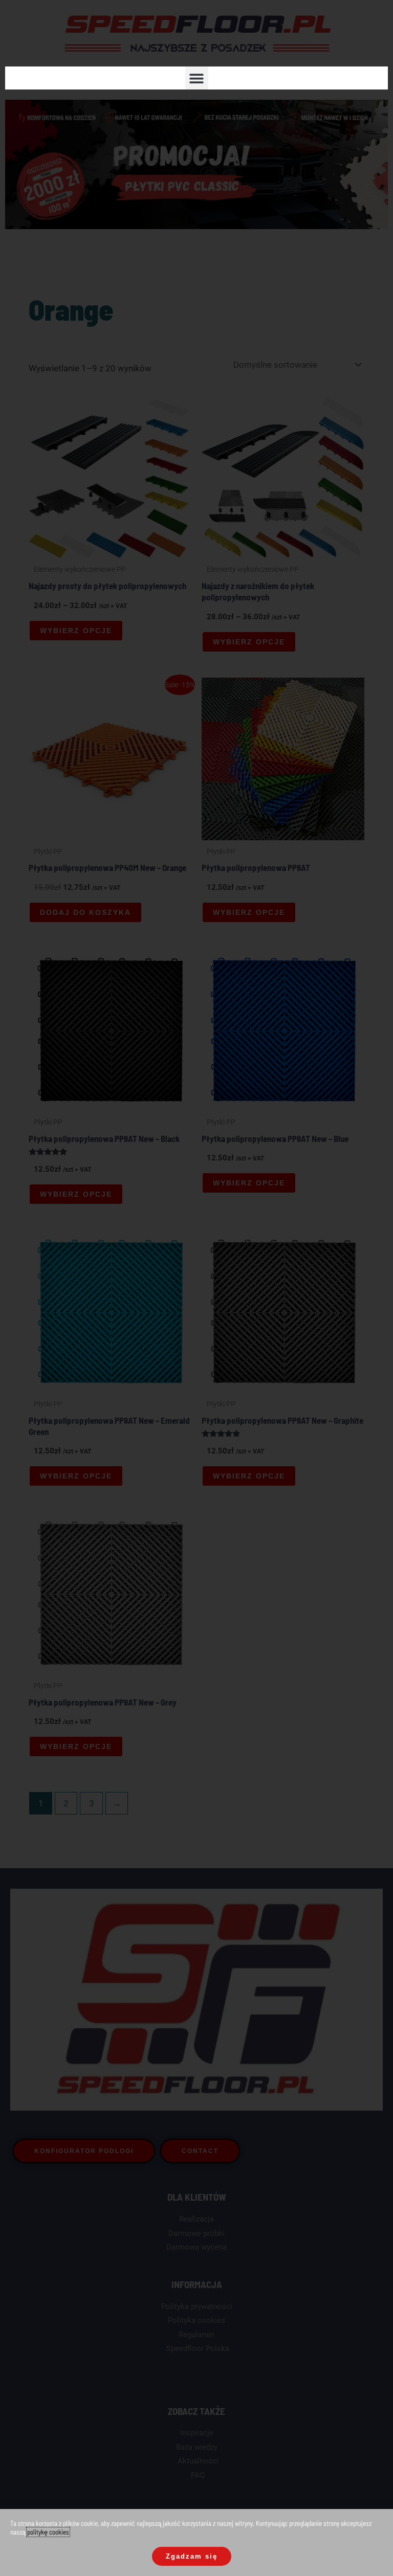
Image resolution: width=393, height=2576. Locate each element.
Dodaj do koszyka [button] (85, 912)
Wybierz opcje (76, 631)
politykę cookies (48, 2532)
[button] (197, 78)
